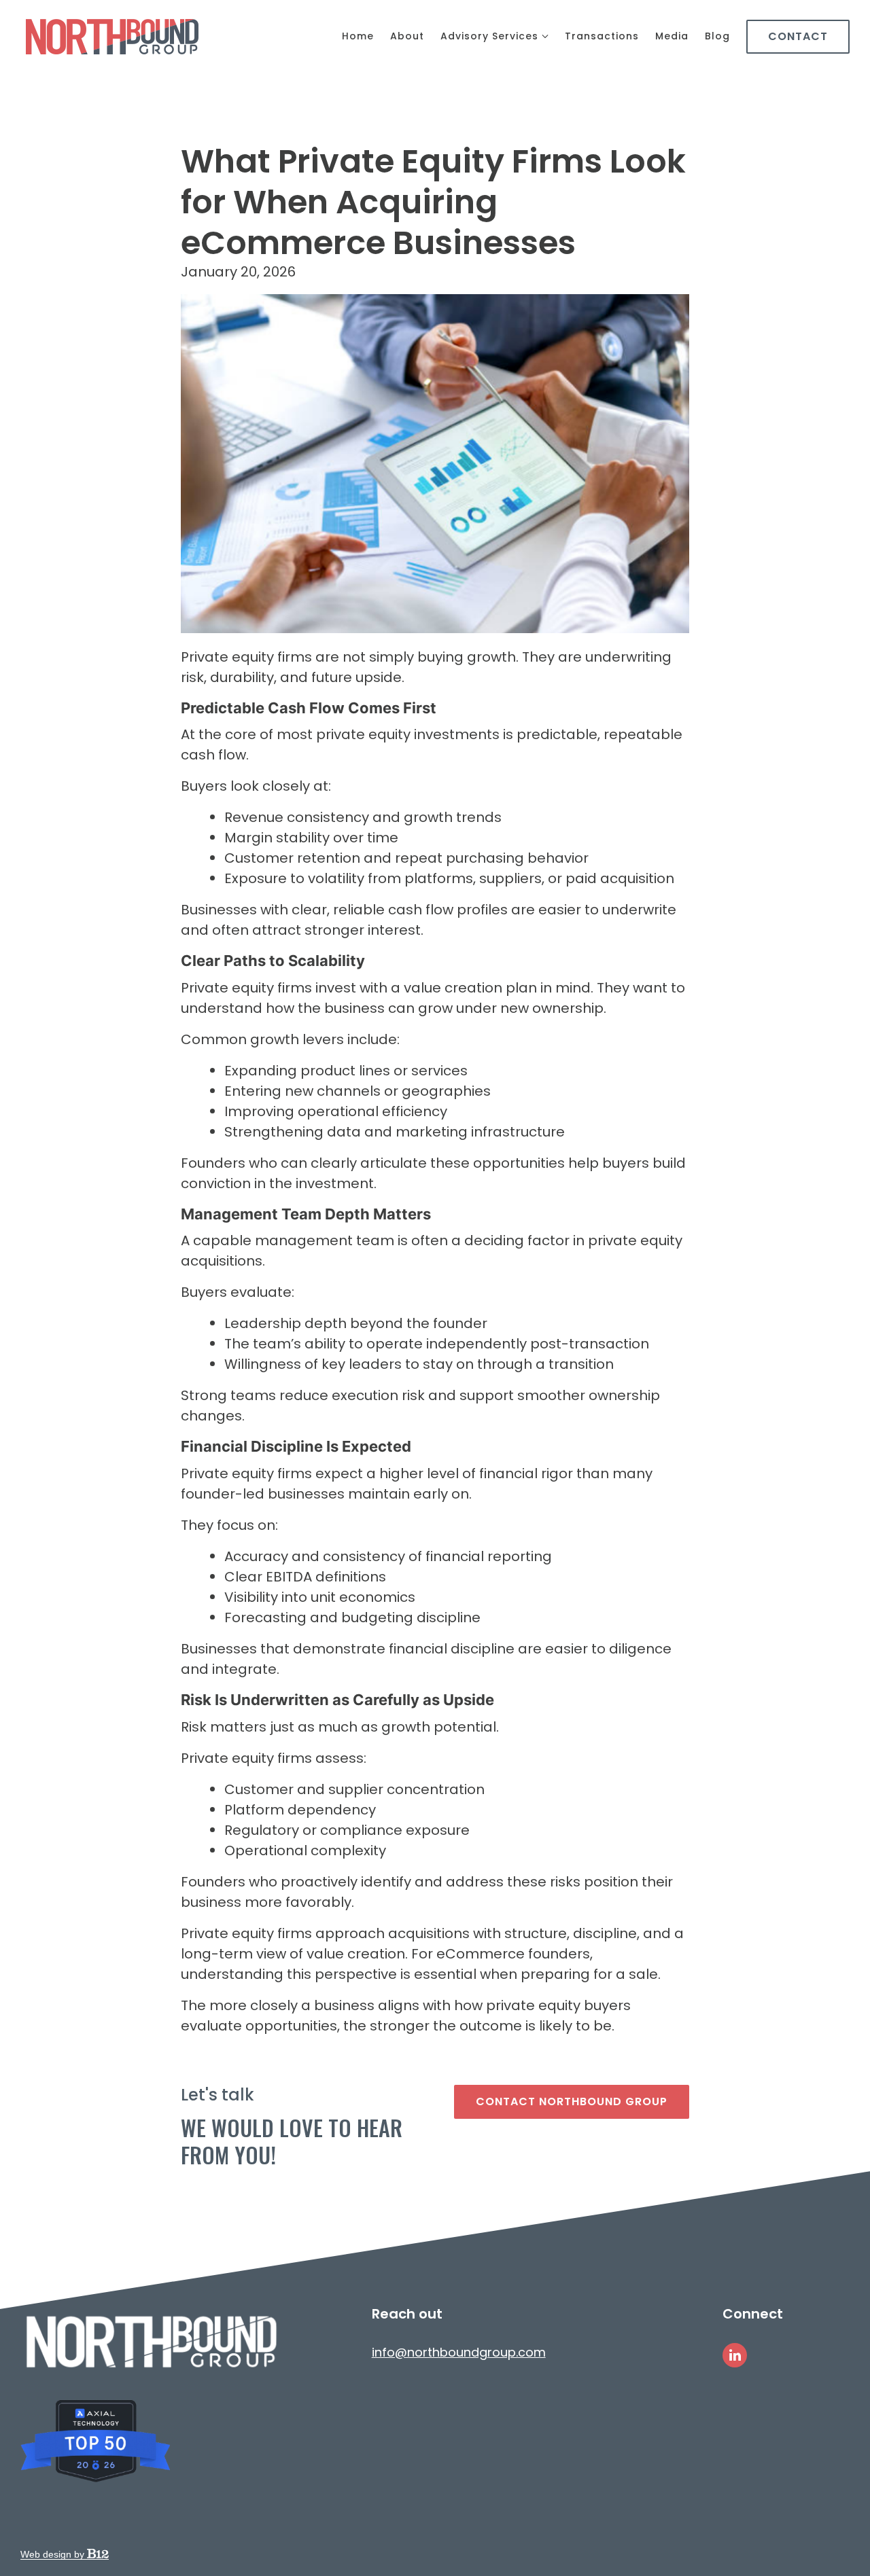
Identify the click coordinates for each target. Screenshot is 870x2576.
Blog (717, 36)
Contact (798, 36)
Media (672, 36)
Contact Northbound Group (572, 2101)
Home (358, 36)
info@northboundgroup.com (459, 2352)
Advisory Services (489, 36)
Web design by (54, 2554)
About (407, 36)
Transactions (602, 36)
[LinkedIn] (735, 2355)
